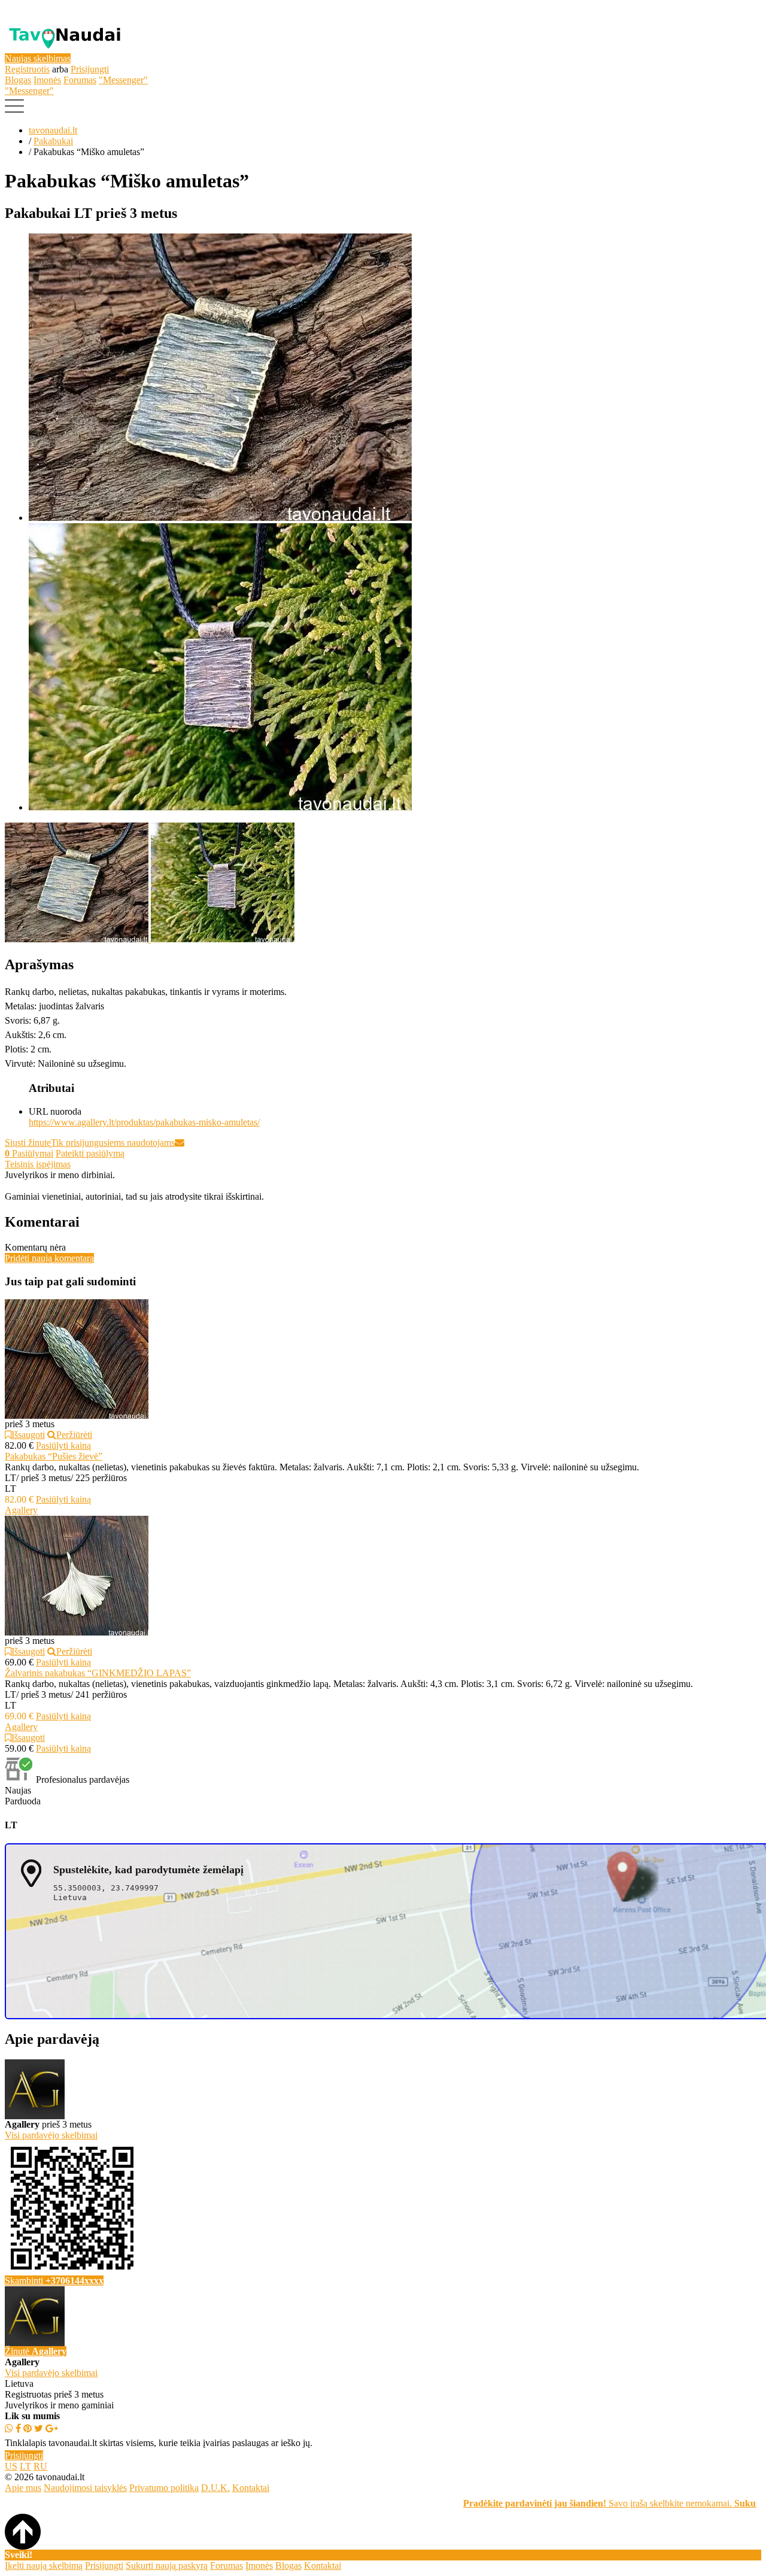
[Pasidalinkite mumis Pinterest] (28, 2428)
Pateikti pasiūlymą (90, 1153)
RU (40, 2466)
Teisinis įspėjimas (38, 1164)
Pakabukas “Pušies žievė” (54, 1456)
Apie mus (23, 2488)
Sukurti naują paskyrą (167, 2566)
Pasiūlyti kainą (63, 1445)
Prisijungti (90, 69)
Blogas (18, 80)
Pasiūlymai (29, 1153)
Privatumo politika (164, 2488)
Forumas (80, 80)
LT (25, 2466)
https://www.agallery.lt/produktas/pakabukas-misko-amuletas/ (144, 1122)
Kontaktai (251, 2488)
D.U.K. (215, 2488)
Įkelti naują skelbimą (44, 2566)
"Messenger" (123, 80)
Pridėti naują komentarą (49, 1258)
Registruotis (27, 69)
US (11, 2466)
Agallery (21, 1510)
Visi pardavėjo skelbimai (51, 2373)
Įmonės (47, 80)
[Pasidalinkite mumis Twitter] (39, 2428)
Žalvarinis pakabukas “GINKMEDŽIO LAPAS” (98, 1673)
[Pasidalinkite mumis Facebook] (18, 2428)
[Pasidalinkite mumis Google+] (52, 2428)
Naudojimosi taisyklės (85, 2488)
